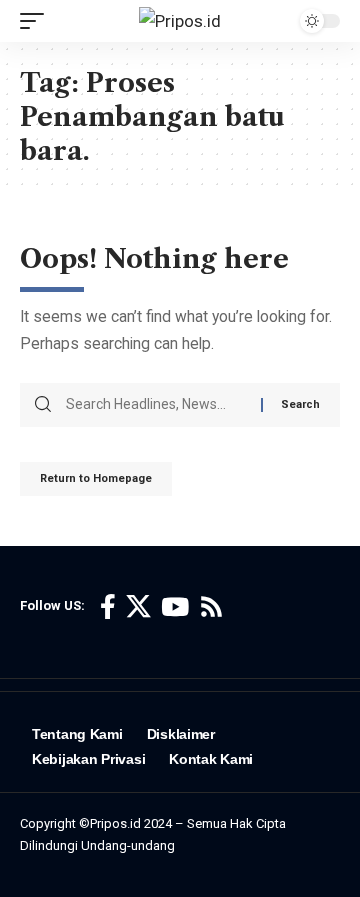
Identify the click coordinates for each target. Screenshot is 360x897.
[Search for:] (156, 405)
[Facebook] (108, 607)
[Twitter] (138, 607)
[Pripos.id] (180, 21)
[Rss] (211, 607)
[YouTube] (175, 607)
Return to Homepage (96, 478)
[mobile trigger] (37, 21)
